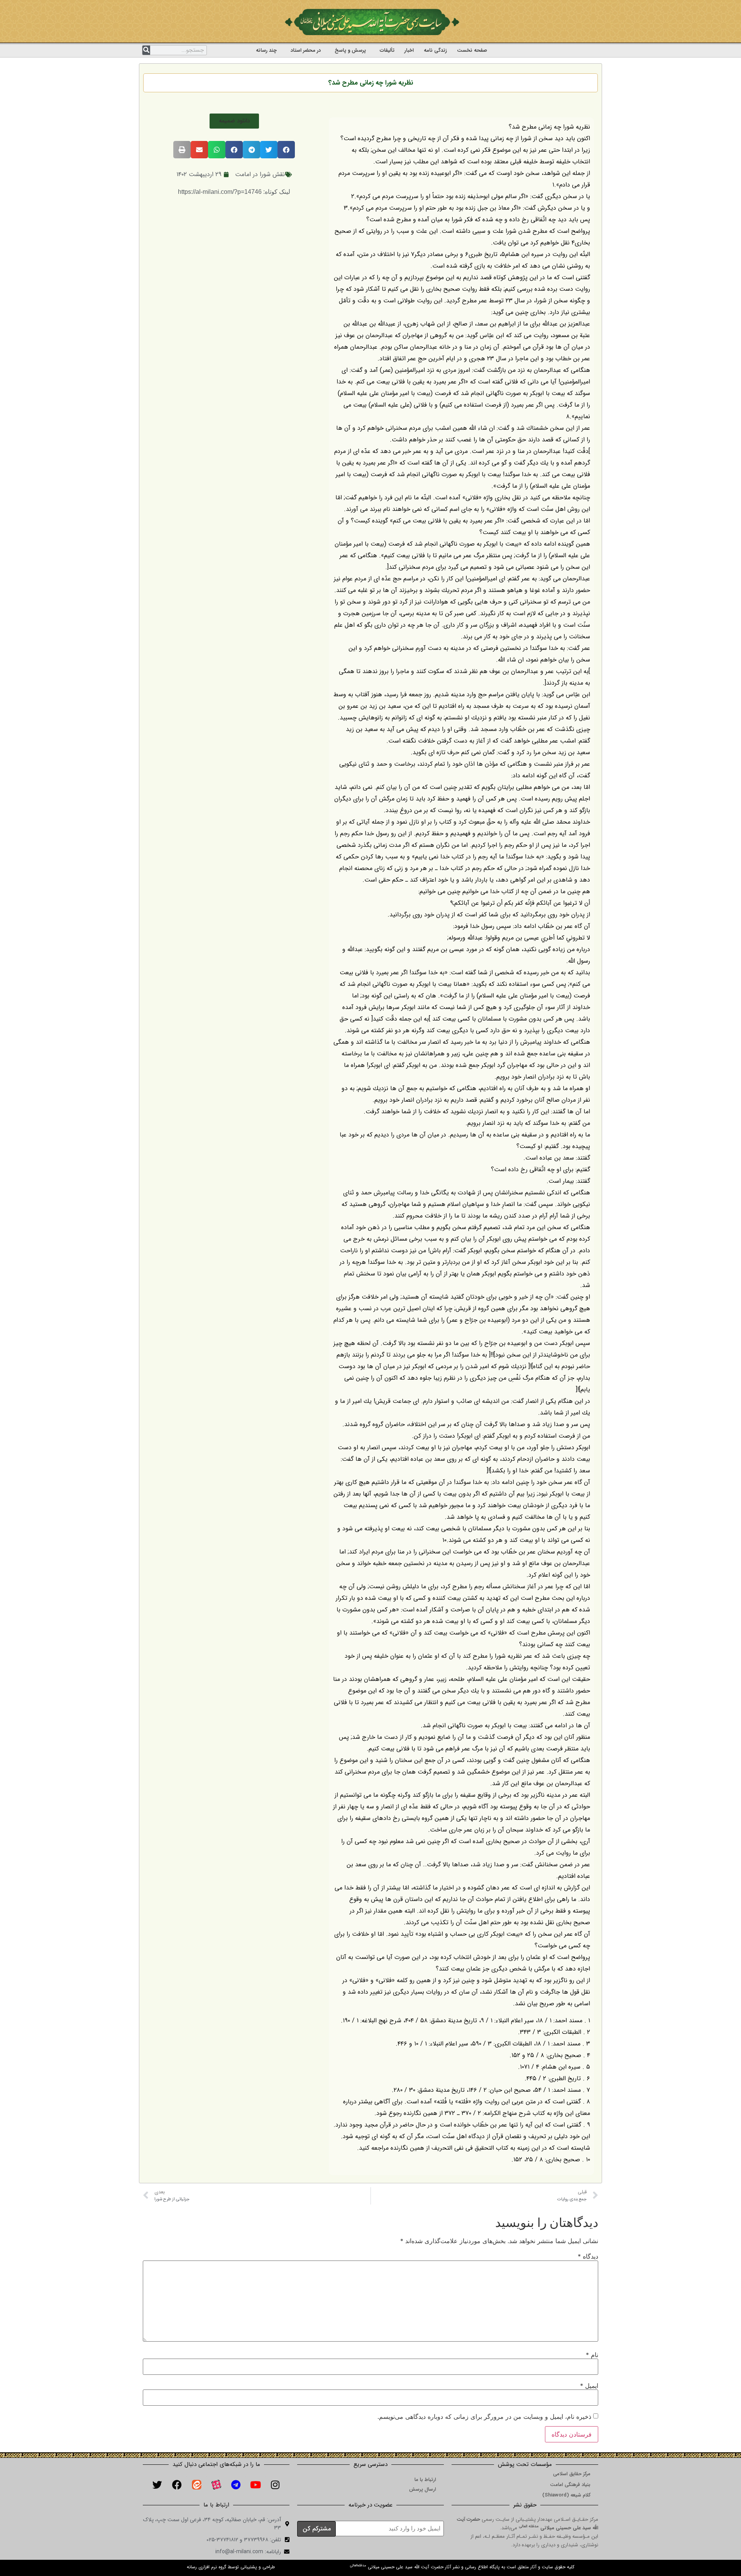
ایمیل (589, 2386)
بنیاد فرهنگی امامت (570, 2485)
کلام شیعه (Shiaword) (566, 2495)
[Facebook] (177, 2485)
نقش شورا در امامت (260, 174)
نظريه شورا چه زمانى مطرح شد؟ (371, 83)
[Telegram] (236, 2485)
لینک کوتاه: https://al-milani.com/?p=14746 (234, 192)
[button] (234, 121)
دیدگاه (588, 2256)
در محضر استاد (306, 50)
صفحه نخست (472, 50)
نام (592, 2355)
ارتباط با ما (425, 2480)
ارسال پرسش (423, 2489)
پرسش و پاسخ (350, 50)
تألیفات (387, 50)
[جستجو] (146, 50)
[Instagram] (275, 2485)
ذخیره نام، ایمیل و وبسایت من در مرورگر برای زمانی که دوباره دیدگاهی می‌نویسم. (484, 2417)
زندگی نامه (435, 50)
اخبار (409, 50)
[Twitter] (157, 2485)
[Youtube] (255, 2485)
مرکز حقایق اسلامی (572, 2474)
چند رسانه (266, 50)
